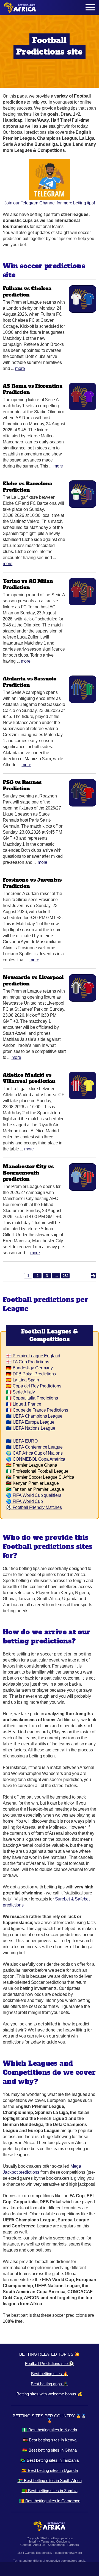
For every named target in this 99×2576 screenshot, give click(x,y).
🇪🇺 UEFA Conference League (34, 1447)
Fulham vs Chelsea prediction (27, 292)
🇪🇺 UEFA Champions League (34, 1416)
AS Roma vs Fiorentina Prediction (33, 389)
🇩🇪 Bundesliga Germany (29, 1368)
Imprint (34, 2541)
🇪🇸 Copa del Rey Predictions (34, 1386)
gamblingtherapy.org (68, 2553)
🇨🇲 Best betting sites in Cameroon (50, 2501)
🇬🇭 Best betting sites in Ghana (50, 2450)
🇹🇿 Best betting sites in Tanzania (50, 2460)
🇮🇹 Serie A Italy (20, 1392)
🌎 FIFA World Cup (24, 1501)
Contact (26, 2545)
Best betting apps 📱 (50, 2384)
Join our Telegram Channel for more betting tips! (50, 203)
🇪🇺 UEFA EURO (22, 1441)
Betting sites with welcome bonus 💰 (50, 2394)
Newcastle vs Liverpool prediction (33, 981)
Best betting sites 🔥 (50, 2374)
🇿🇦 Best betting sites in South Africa (50, 2480)
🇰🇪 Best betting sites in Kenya (50, 2440)
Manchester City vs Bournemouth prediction (28, 1173)
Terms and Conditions (56, 2541)
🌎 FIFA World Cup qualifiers (34, 1495)
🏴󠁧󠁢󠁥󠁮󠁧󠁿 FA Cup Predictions (28, 1362)
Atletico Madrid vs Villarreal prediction (29, 1078)
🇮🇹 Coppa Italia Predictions (32, 1398)
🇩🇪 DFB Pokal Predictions (31, 1374)
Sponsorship (56, 2545)
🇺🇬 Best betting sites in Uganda (50, 2470)
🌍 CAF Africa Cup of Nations (34, 1453)
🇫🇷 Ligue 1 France (24, 1404)
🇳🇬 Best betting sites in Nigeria (50, 2430)
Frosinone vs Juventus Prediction (32, 883)
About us (39, 2545)
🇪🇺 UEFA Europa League (30, 1422)
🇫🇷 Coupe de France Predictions (37, 1410)
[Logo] (20, 8)
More (20, 368)
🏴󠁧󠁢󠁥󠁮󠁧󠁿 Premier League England (33, 1356)
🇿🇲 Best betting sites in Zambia (50, 2491)
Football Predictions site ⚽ (50, 2363)
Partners (73, 2545)
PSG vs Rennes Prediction (22, 785)
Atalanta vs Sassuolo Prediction (30, 682)
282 (66, 1276)
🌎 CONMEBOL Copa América (36, 1459)
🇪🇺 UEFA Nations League (31, 1428)
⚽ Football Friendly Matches (34, 1507)
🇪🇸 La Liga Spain (23, 1380)
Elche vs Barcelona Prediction (28, 487)
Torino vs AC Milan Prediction (28, 584)
